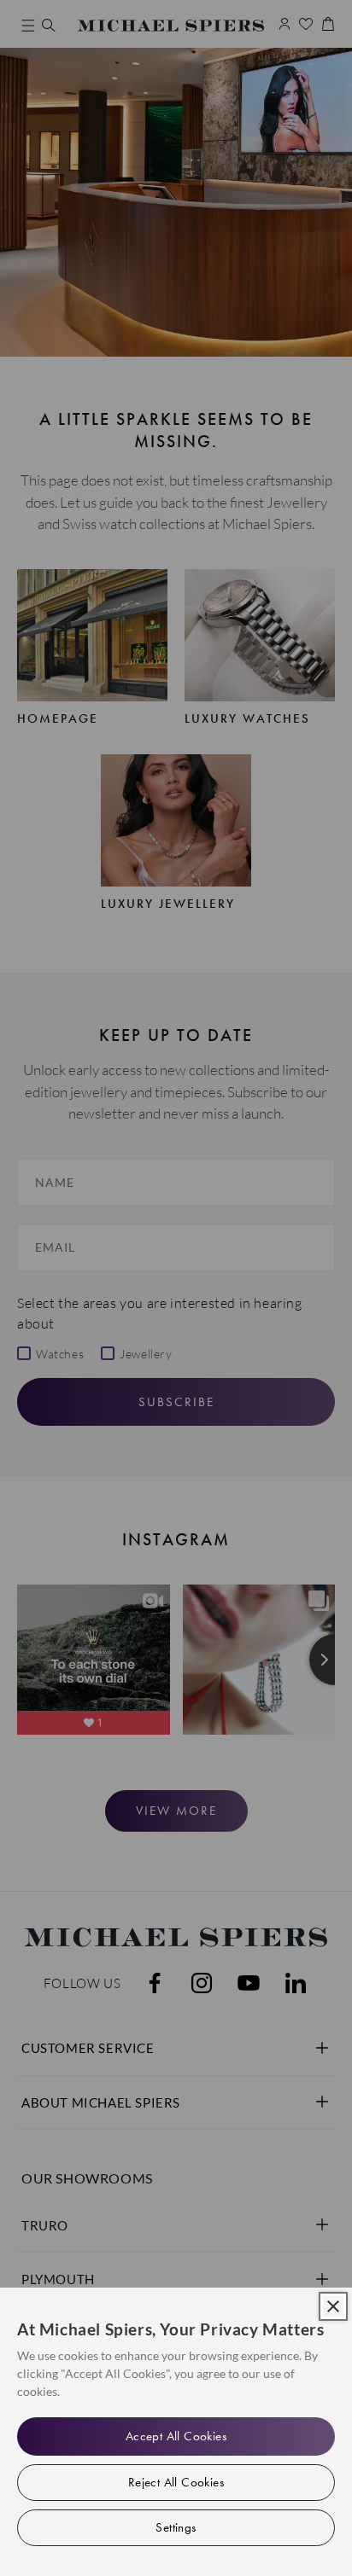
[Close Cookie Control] (333, 2306)
